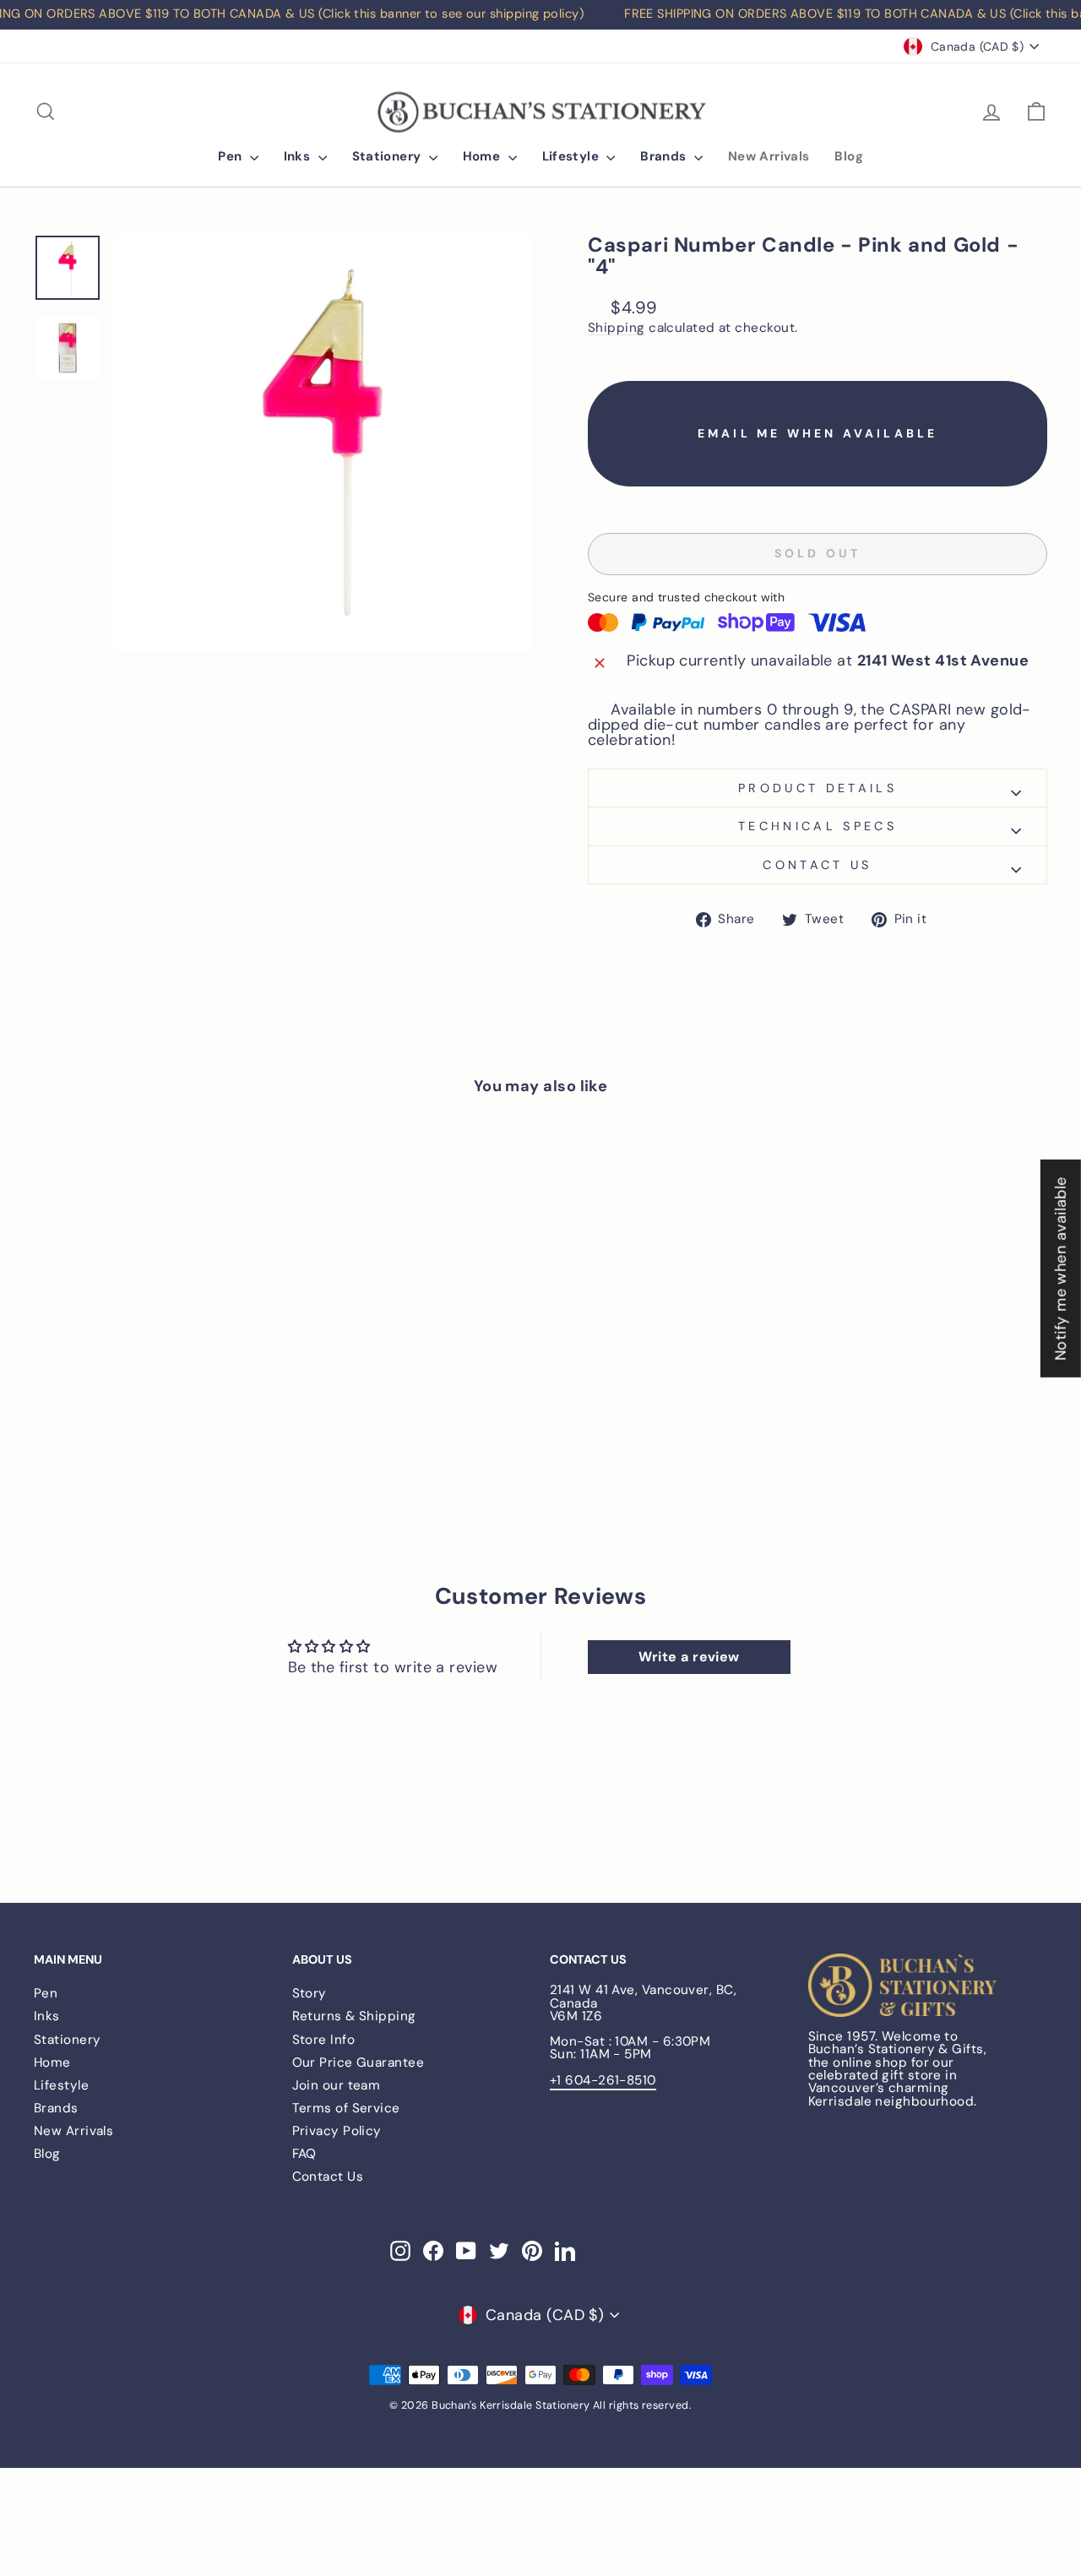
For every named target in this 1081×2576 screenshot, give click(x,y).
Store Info (324, 2040)
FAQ (304, 2154)
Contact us (817, 865)
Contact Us (328, 2177)
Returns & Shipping (354, 2016)
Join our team (337, 2085)
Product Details (818, 788)
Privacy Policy (337, 2131)
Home (483, 156)
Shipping (617, 329)
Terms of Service (346, 2108)
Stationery (388, 156)
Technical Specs (818, 826)
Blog (849, 156)
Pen (232, 156)
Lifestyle (573, 156)
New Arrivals (769, 156)
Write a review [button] (689, 1657)
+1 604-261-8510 (603, 2080)
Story (310, 1993)
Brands (665, 156)
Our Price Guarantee (359, 2062)
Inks (299, 156)
